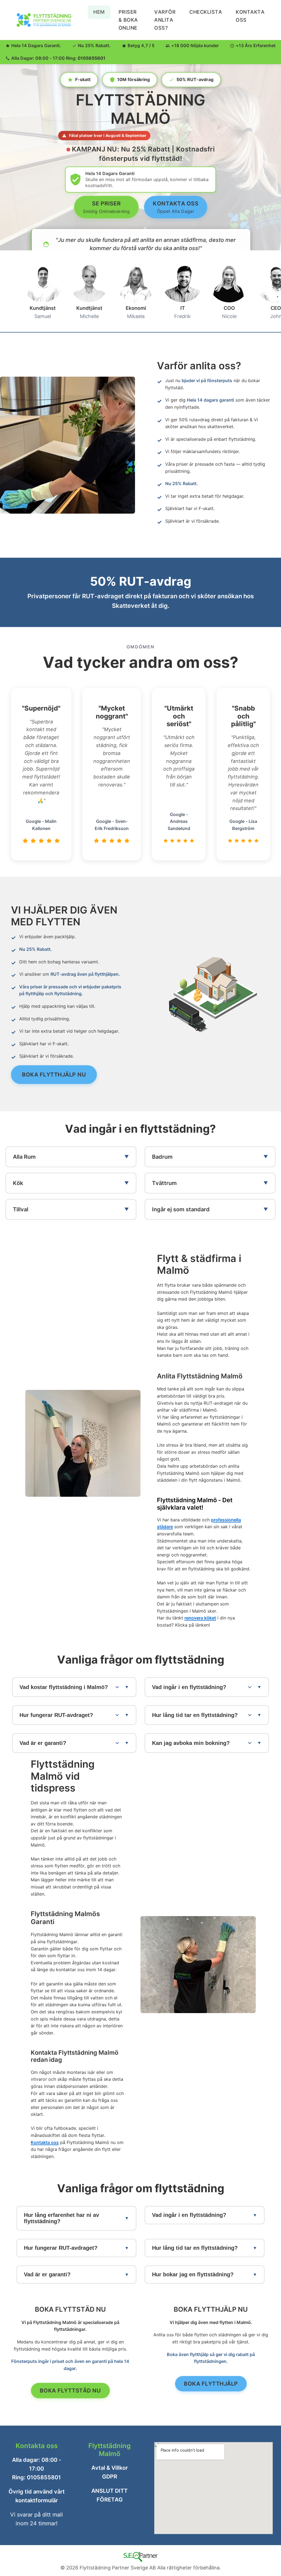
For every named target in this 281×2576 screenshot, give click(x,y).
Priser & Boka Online (128, 20)
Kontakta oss (45, 2142)
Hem (99, 12)
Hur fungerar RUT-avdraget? (61, 2248)
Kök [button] (18, 1183)
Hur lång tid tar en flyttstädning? (195, 2248)
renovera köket (200, 1618)
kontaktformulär (37, 2500)
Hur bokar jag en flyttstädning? (193, 2274)
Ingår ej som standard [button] (181, 1209)
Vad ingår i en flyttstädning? (189, 2215)
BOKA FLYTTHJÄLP (211, 2384)
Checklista (206, 12)
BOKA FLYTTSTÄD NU (70, 2391)
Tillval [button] (21, 1209)
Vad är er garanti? (47, 2274)
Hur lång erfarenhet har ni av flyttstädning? (61, 2218)
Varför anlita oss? (165, 20)
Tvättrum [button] (164, 1183)
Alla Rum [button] (24, 1157)
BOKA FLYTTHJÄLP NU (54, 1074)
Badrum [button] (162, 1157)
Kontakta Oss (250, 16)
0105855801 (92, 58)
